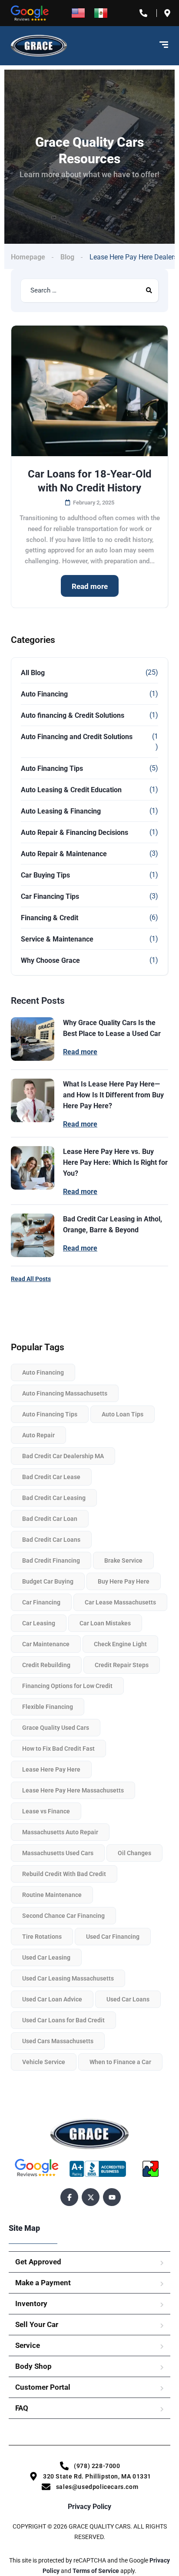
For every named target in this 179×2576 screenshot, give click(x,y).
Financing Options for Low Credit (67, 1686)
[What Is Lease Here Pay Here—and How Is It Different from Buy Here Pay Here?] (33, 1100)
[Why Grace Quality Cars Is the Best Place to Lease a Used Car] (33, 1039)
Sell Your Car (37, 2324)
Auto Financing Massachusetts (65, 1393)
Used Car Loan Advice (52, 1999)
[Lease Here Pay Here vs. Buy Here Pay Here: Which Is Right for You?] (33, 1168)
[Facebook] (69, 2197)
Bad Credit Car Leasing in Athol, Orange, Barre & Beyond (113, 1224)
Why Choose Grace (50, 960)
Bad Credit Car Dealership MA (63, 1456)
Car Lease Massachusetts (120, 1602)
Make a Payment (43, 2283)
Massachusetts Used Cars (58, 1853)
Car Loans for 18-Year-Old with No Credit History (90, 481)
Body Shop (33, 2366)
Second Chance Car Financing (63, 1916)
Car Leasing (39, 1623)
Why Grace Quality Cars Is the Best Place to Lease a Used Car (112, 1028)
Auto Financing (44, 694)
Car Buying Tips (45, 875)
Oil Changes (134, 1853)
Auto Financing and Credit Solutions (77, 737)
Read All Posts (31, 1279)
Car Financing (41, 1602)
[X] (91, 2197)
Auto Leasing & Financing (61, 811)
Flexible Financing (48, 1707)
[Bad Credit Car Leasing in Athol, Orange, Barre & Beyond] (33, 1235)
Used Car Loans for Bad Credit (63, 2020)
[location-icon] (169, 13)
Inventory (31, 2304)
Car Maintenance (46, 1644)
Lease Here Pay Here (51, 1769)
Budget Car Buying (48, 1581)
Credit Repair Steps (122, 1665)
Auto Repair (38, 1435)
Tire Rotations (42, 1937)
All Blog (33, 673)
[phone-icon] (145, 13)
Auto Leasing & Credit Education (71, 790)
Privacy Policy (89, 2507)
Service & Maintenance (57, 939)
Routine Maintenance (52, 1895)
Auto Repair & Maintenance (64, 854)
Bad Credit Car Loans (51, 1540)
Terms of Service (96, 2571)
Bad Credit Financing (51, 1560)
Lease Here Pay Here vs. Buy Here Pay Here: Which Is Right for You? (115, 1162)
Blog (67, 257)
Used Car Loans (128, 1999)
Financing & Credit (50, 918)
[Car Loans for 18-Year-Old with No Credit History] (89, 391)
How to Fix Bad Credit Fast (58, 1749)
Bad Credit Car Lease (51, 1477)
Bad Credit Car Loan (50, 1519)
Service (28, 2345)
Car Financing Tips (50, 896)
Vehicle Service (44, 2062)
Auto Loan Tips (123, 1414)
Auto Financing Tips (52, 768)
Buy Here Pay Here (124, 1581)
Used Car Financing (113, 1937)
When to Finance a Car (120, 2062)
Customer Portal (43, 2387)
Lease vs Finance (46, 1811)
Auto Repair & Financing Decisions (75, 832)
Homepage (28, 257)
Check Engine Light (120, 1644)
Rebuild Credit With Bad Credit (64, 1874)
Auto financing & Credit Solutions (73, 715)
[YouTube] (112, 2197)
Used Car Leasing (46, 1957)
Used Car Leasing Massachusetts (68, 1978)
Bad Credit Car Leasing (54, 1498)
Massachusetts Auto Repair (60, 1832)
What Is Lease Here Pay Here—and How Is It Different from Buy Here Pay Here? (113, 1095)
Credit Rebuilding (46, 1665)
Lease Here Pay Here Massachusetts (73, 1790)
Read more (90, 586)
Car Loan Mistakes (105, 1623)
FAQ (22, 2408)
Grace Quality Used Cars (56, 1728)
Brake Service (123, 1560)
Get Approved (38, 2262)
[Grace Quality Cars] (39, 46)
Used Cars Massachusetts (58, 2041)
